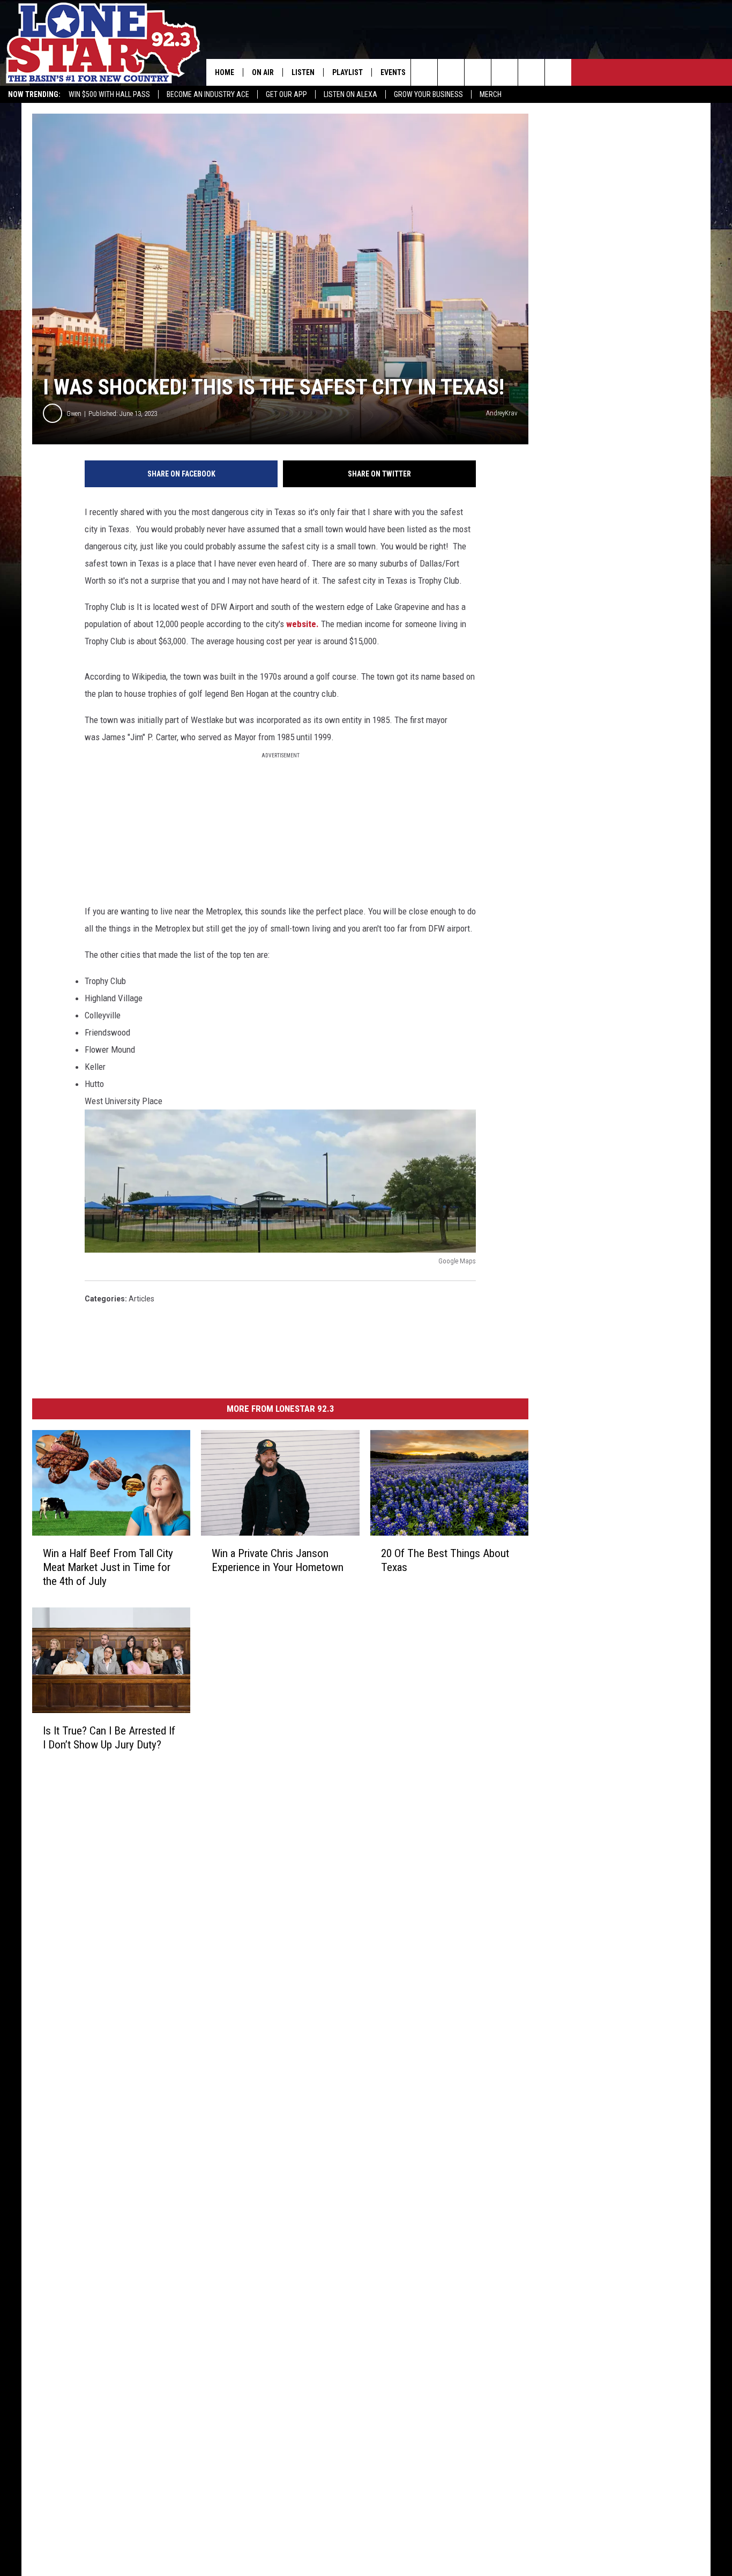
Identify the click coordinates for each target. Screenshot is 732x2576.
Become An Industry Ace (208, 94)
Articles (141, 1299)
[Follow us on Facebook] (478, 72)
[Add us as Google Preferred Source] (451, 72)
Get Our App (286, 94)
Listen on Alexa (350, 94)
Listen (303, 72)
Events (393, 72)
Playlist (348, 72)
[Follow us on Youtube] (531, 72)
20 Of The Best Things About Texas (445, 1560)
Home (225, 72)
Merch (491, 94)
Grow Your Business (428, 94)
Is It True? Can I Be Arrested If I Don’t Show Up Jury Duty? (109, 1738)
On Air (263, 72)
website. (304, 624)
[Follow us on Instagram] (505, 72)
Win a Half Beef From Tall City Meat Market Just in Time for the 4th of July (108, 1567)
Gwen (74, 414)
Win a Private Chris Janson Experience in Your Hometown (278, 1560)
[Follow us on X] (558, 72)
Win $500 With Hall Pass (109, 94)
